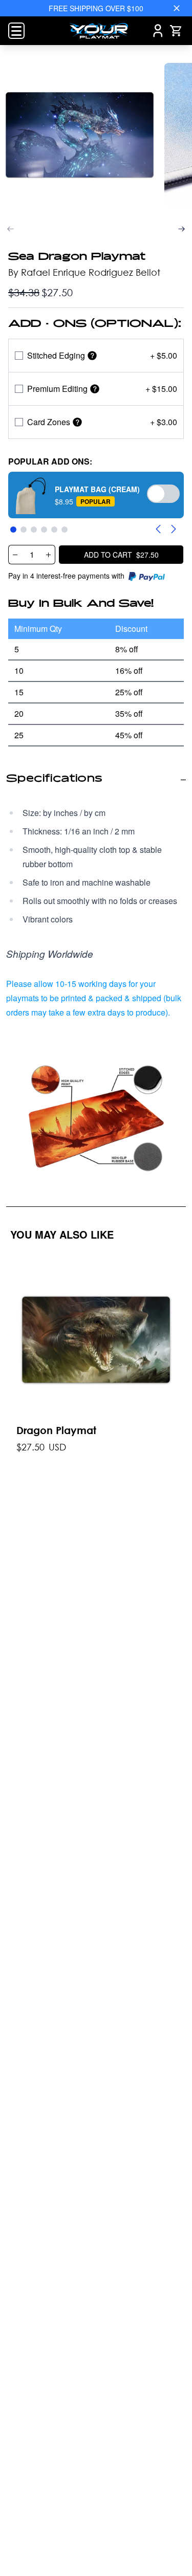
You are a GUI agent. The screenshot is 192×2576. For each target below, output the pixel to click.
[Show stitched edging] (92, 356)
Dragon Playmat (56, 1430)
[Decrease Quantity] (15, 555)
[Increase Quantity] (49, 555)
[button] (96, 495)
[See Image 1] (80, 135)
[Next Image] (182, 229)
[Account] (158, 31)
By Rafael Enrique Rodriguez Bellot (84, 272)
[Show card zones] (77, 422)
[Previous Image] (10, 229)
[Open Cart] (176, 31)
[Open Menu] (16, 31)
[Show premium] (95, 389)
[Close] (177, 8)
